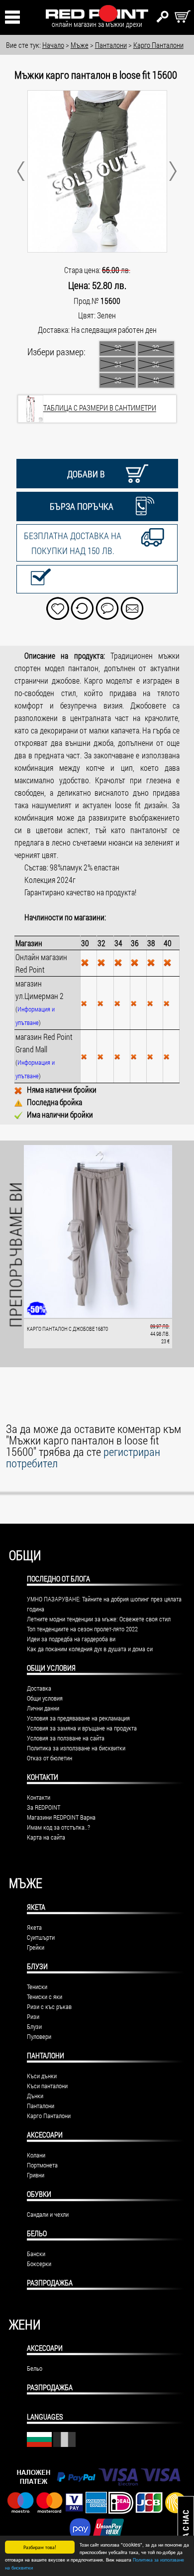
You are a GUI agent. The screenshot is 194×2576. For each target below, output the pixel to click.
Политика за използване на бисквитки (76, 1748)
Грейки (36, 1947)
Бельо (37, 2233)
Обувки (39, 2194)
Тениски (37, 1987)
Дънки (35, 2096)
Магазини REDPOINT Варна (61, 1817)
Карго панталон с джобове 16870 (67, 1329)
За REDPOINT (44, 1807)
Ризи (33, 2016)
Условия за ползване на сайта (66, 1738)
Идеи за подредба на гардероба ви (71, 1639)
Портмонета (42, 2165)
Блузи (37, 1966)
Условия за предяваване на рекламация (78, 1718)
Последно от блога (58, 1578)
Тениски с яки (45, 1997)
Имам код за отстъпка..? (58, 1827)
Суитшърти (41, 1937)
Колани (36, 2155)
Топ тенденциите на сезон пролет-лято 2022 (82, 1629)
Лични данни (43, 1708)
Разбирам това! (40, 2547)
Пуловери (39, 2036)
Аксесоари (45, 2135)
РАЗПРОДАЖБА (50, 2283)
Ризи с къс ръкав (49, 2006)
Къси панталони (47, 2086)
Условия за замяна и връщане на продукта (82, 1728)
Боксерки (39, 2264)
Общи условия (45, 1698)
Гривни (36, 2175)
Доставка (39, 1688)
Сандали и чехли (48, 2214)
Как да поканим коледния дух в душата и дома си (90, 1649)
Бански (36, 2254)
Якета (36, 1907)
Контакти (39, 1797)
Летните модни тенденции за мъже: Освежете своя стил (99, 1619)
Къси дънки (42, 2076)
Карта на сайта (46, 1837)
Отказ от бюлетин (49, 1758)
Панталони (46, 2055)
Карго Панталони (49, 2116)
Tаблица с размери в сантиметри (100, 408)
